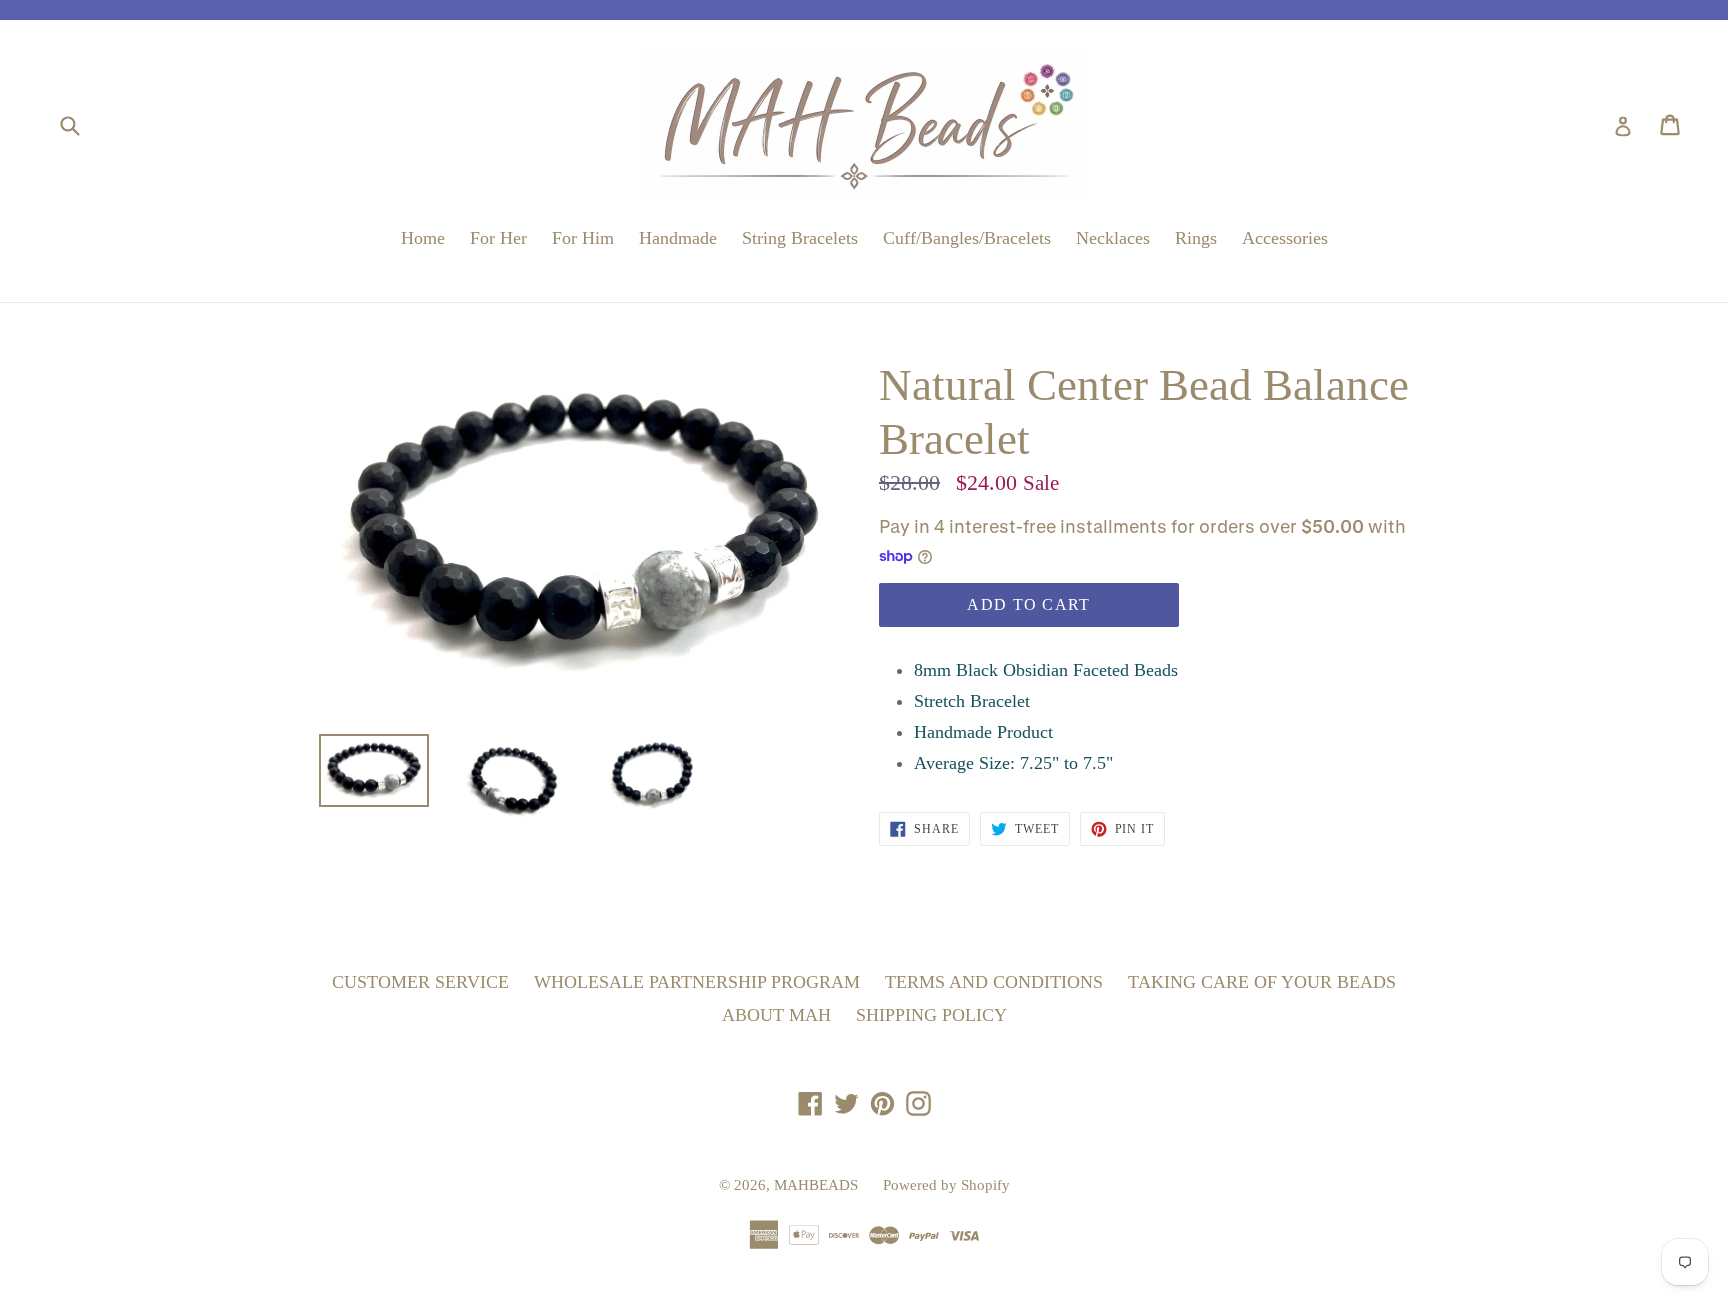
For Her (498, 238)
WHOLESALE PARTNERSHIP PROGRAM (697, 982)
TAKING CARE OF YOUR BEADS (1262, 982)
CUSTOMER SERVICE (420, 982)
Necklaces (1113, 238)
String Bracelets (800, 238)
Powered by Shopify (946, 1185)
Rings (1196, 238)
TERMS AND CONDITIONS (994, 982)
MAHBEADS (816, 1185)
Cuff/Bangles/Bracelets (967, 238)
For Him (583, 238)
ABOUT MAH (776, 1015)
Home (423, 238)
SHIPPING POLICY (931, 1015)
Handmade (678, 238)
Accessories (1285, 238)
